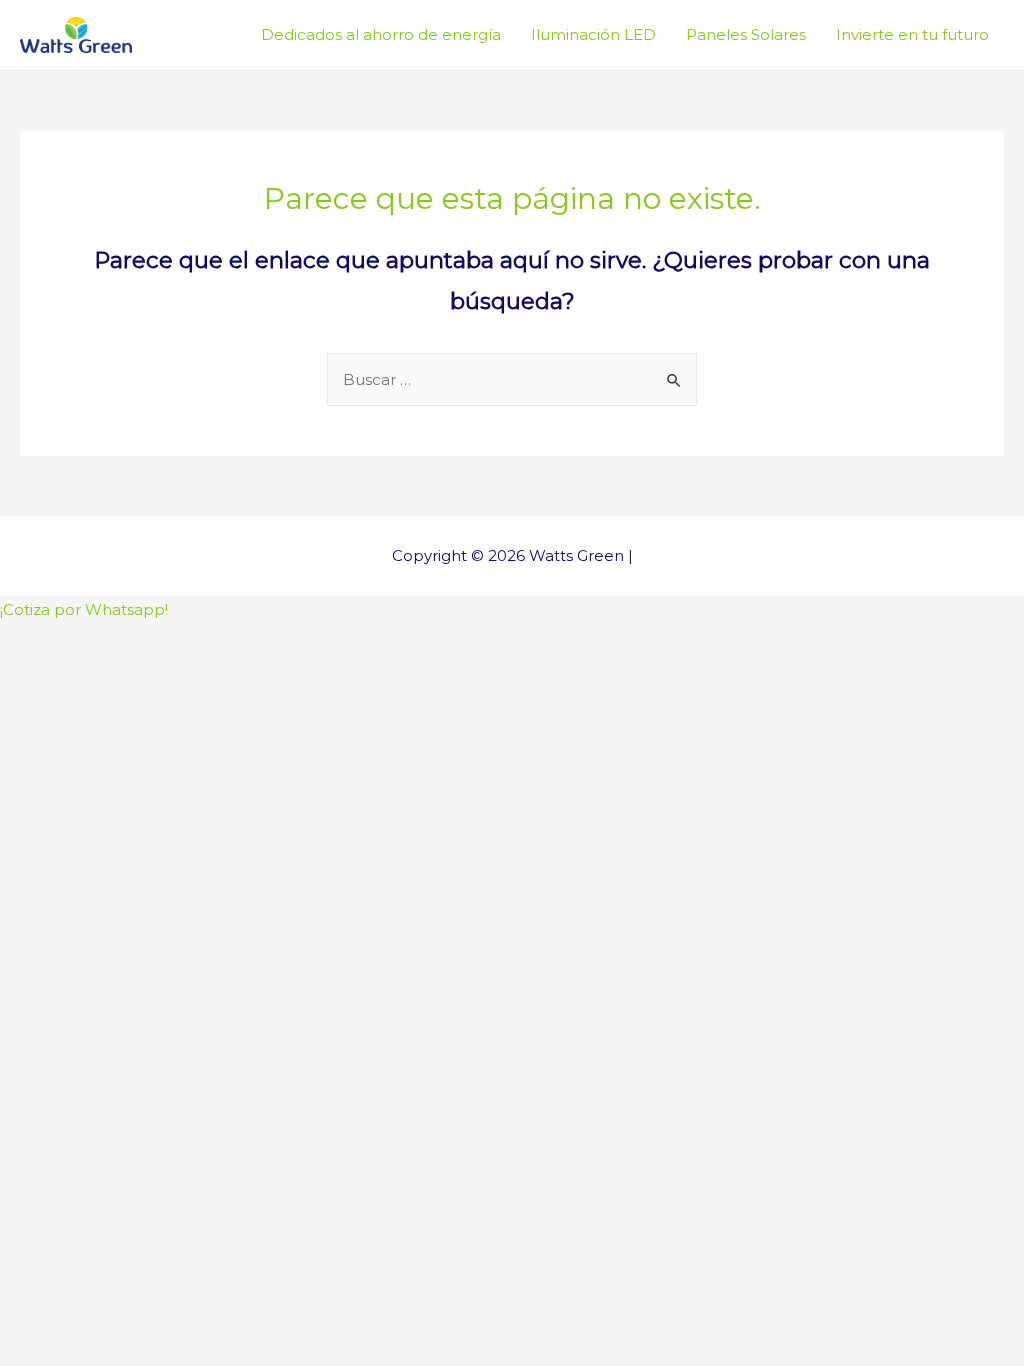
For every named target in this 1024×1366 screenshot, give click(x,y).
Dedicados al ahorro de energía (381, 34)
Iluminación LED (593, 34)
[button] (84, 609)
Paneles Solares (746, 34)
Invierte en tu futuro (912, 34)
